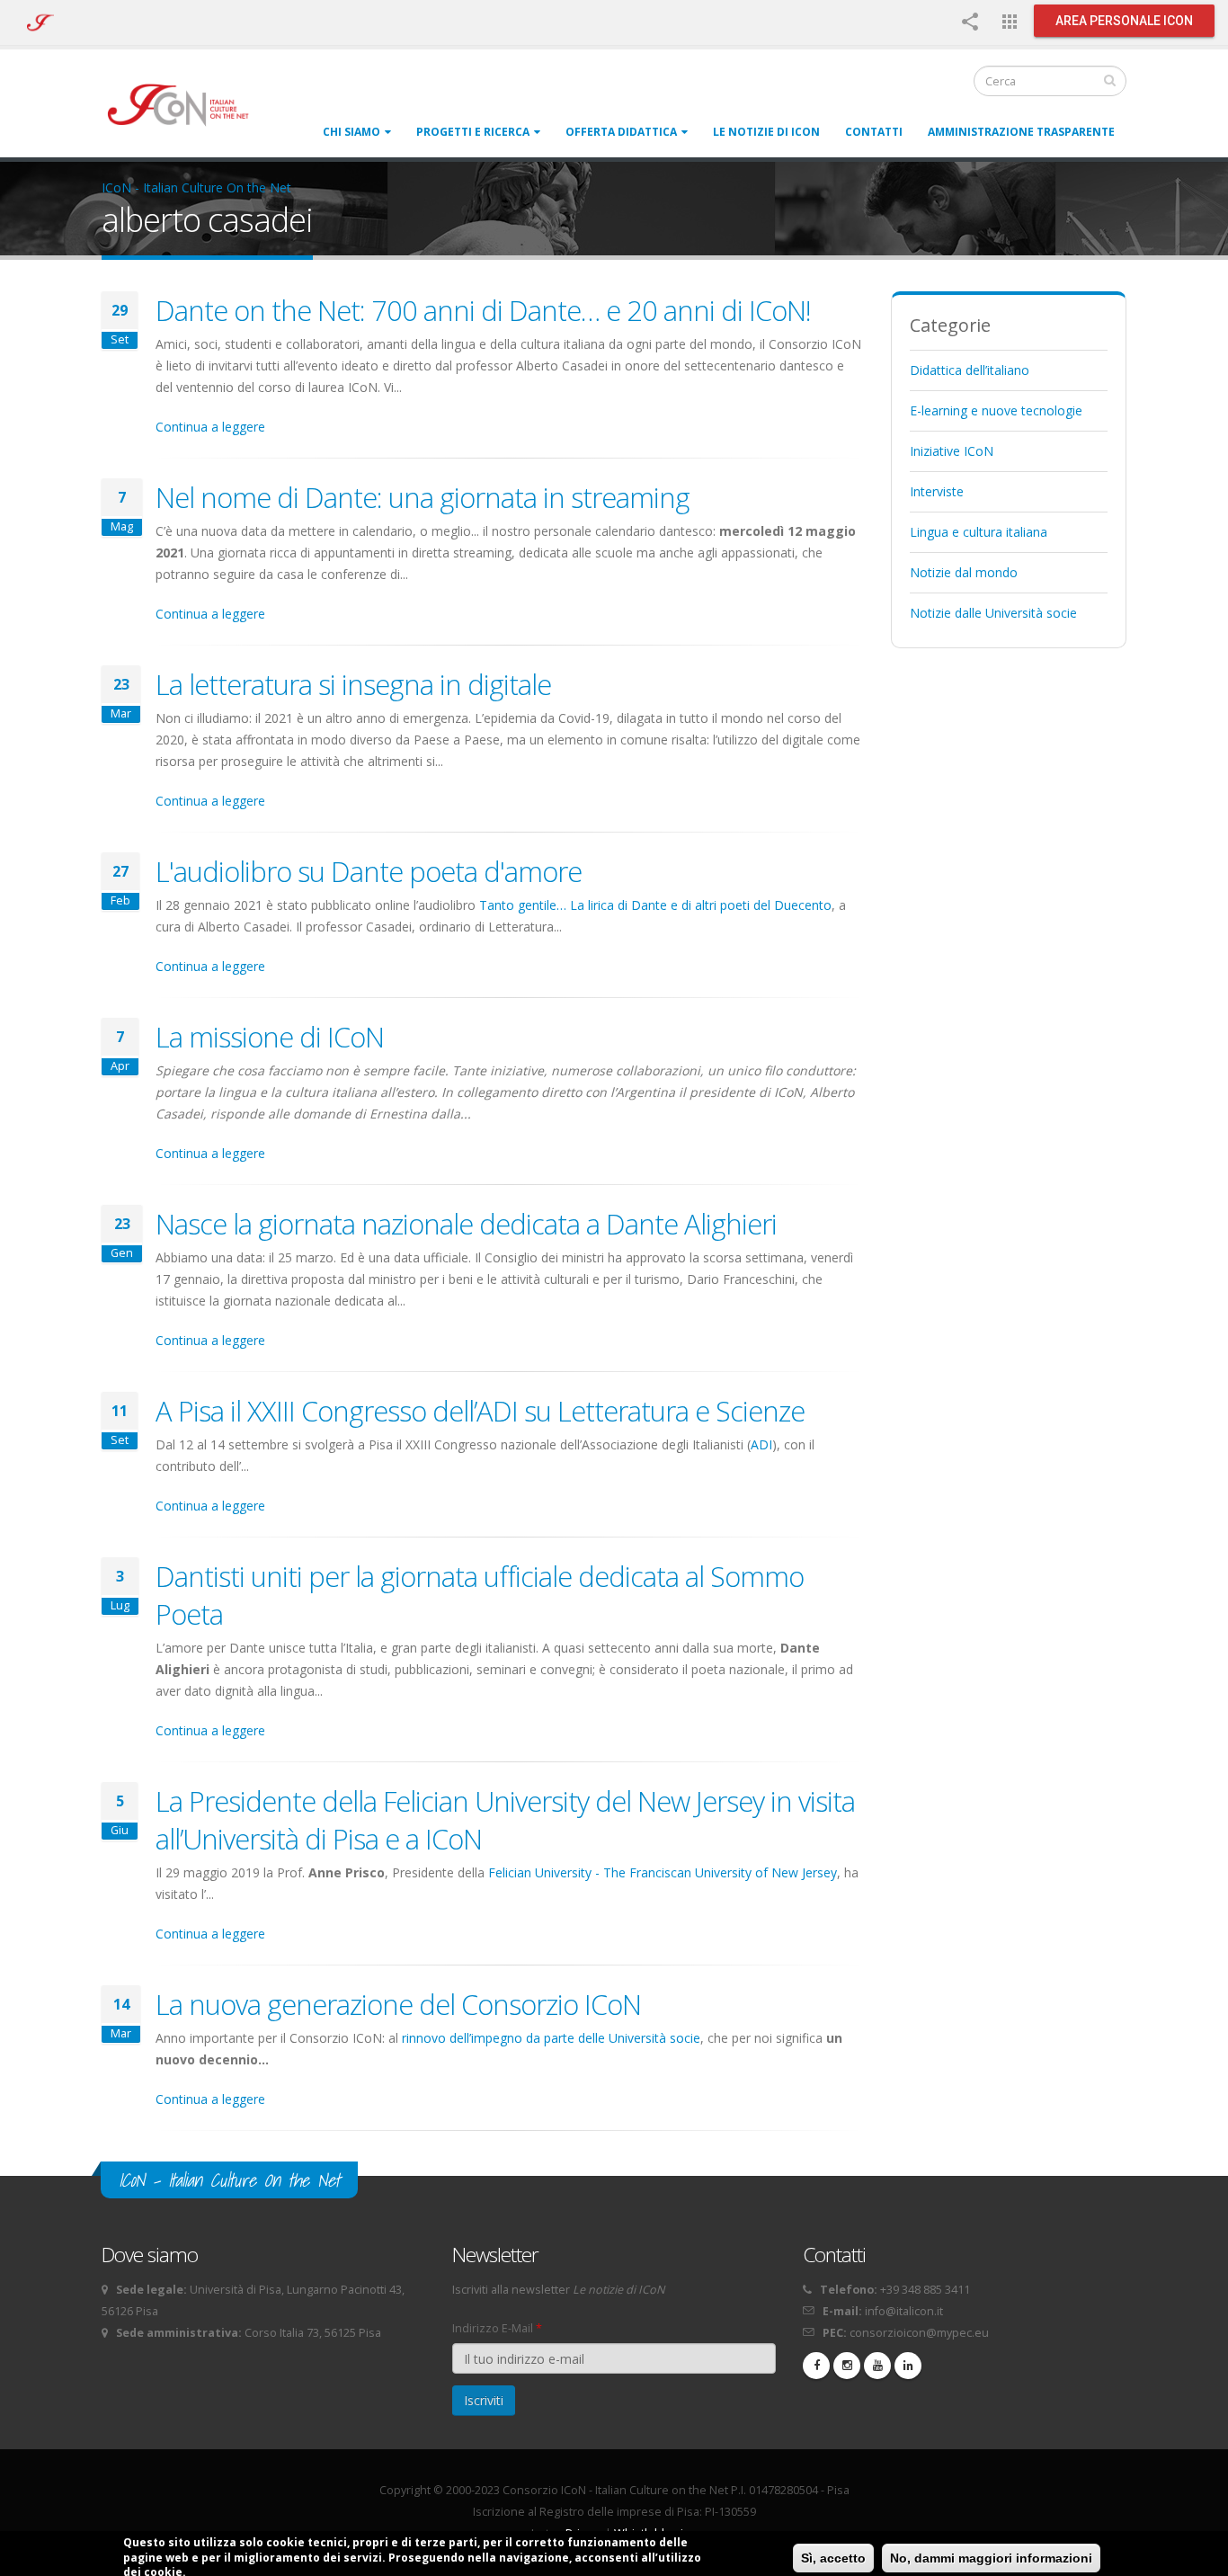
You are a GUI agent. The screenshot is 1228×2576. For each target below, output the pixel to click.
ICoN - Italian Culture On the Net (196, 187)
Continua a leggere (210, 427)
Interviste (937, 491)
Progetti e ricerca (473, 132)
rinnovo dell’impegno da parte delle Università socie (551, 2038)
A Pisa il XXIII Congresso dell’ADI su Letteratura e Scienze (480, 1411)
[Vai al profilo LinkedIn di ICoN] (908, 2366)
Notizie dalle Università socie (993, 613)
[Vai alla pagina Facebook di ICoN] (816, 2366)
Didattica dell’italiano (970, 370)
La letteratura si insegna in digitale (353, 684)
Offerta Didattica (621, 132)
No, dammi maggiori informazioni (991, 2558)
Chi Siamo (351, 132)
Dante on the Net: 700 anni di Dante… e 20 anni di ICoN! (483, 310)
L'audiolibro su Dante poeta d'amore (369, 871)
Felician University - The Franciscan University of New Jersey (663, 1872)
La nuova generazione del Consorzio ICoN (398, 2004)
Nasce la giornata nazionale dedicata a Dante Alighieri (466, 1224)
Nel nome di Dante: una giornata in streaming (423, 497)
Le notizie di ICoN (766, 132)
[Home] (187, 104)
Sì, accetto (833, 2558)
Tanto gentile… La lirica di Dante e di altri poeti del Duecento (655, 905)
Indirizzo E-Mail (497, 2328)
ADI (761, 1444)
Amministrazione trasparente (1021, 132)
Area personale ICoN (1124, 21)
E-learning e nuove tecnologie (996, 410)
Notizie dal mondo (964, 572)
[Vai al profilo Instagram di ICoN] (847, 2366)
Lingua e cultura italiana (979, 532)
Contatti (874, 132)
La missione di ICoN (270, 1037)
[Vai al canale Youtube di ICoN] (877, 2366)
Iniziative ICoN (952, 451)
